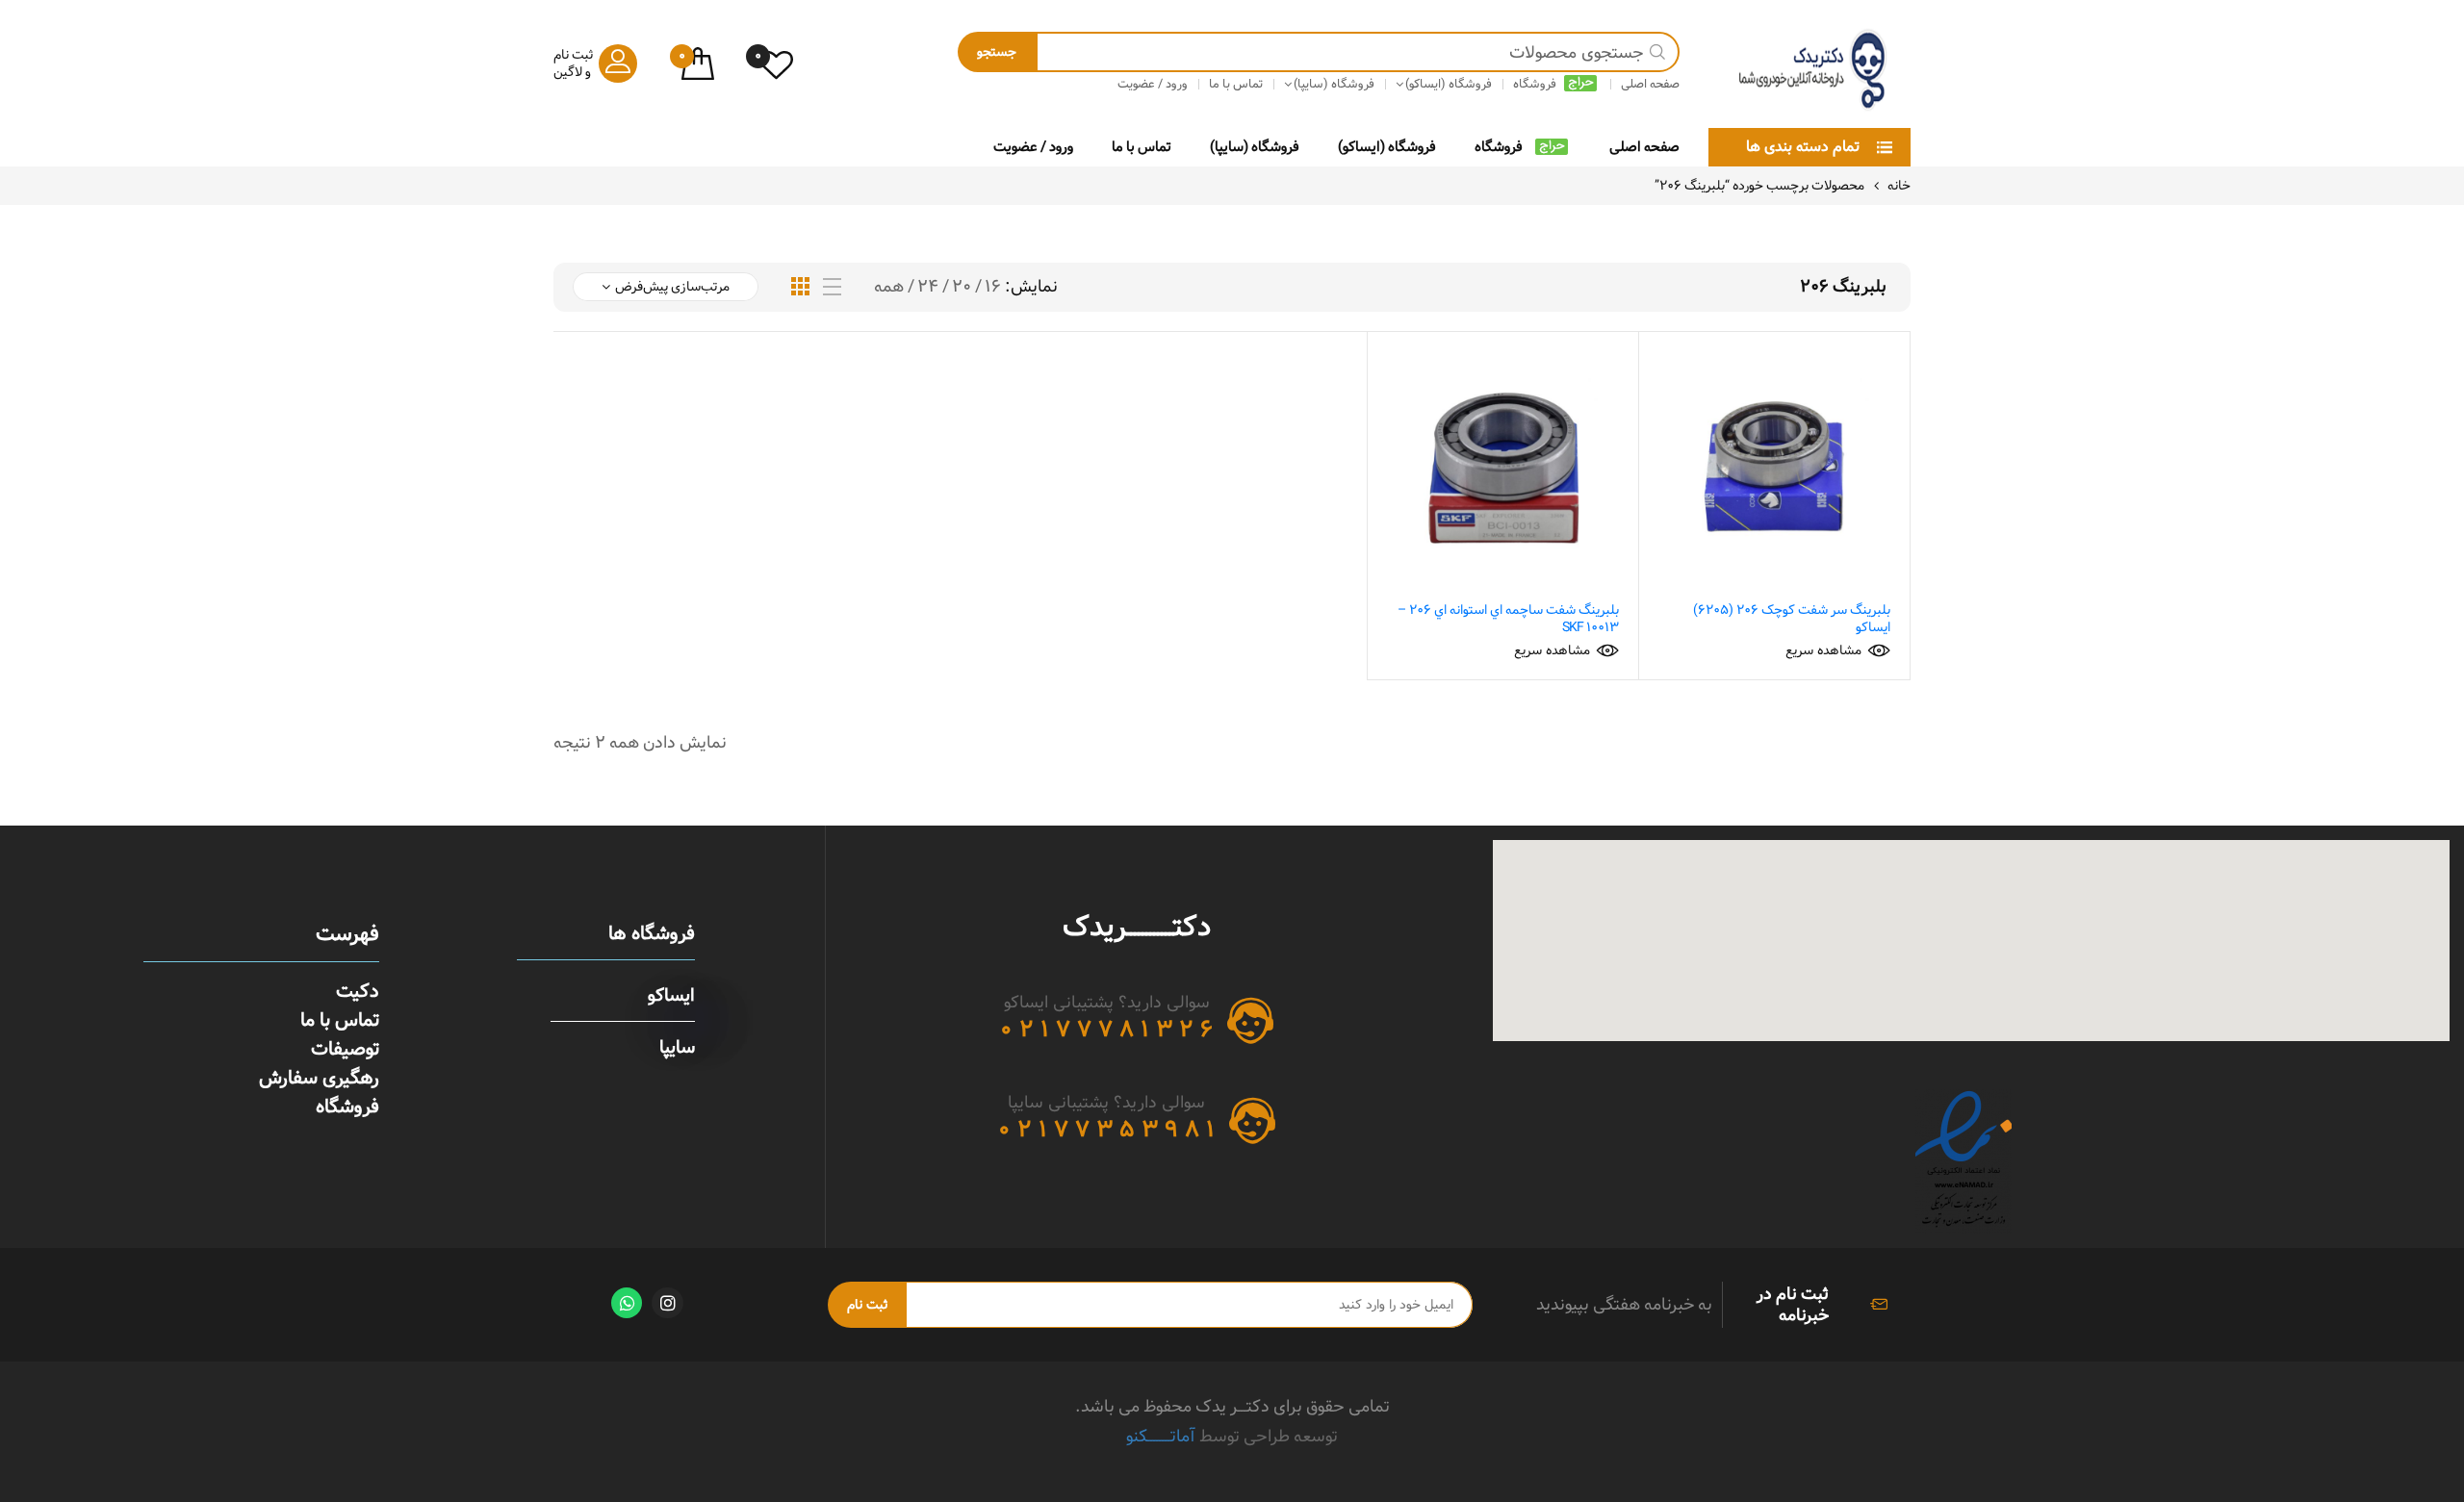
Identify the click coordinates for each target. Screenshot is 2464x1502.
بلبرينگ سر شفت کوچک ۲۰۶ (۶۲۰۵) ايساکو (1792, 619)
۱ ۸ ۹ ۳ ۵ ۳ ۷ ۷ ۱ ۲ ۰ (1106, 1130)
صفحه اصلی (1644, 147)
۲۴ (928, 287)
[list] (832, 287)
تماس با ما (1142, 147)
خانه (1899, 186)
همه (889, 287)
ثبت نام (867, 1305)
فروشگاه (1499, 147)
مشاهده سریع (1823, 650)
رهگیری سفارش (319, 1078)
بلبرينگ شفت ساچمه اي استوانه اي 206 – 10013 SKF (1508, 619)
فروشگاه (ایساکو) (1387, 147)
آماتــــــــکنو (1161, 1436)
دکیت (358, 991)
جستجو (997, 52)
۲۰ (962, 287)
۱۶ (993, 287)
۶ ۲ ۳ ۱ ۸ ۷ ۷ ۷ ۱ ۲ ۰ (1106, 1030)
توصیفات (345, 1049)
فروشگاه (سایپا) (1255, 147)
